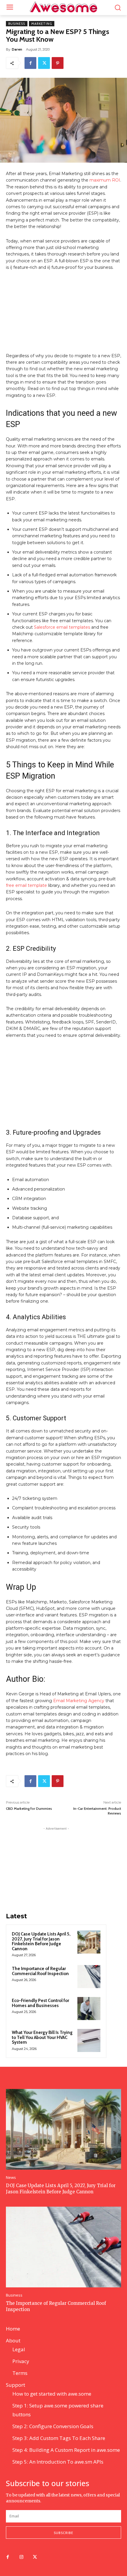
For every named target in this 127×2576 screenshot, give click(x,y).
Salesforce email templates (62, 627)
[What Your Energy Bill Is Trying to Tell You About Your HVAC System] (89, 2040)
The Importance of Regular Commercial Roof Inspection (40, 1971)
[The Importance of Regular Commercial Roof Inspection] (89, 1977)
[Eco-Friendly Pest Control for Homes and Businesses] (89, 2009)
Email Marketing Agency (79, 1701)
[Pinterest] (58, 63)
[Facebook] (30, 63)
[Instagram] (21, 2557)
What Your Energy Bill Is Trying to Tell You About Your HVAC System (42, 2037)
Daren (17, 49)
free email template (26, 885)
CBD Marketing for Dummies (29, 1808)
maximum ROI (105, 180)
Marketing (42, 24)
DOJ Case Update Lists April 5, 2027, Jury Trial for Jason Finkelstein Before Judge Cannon (41, 1941)
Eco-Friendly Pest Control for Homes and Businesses (40, 2003)
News (11, 2178)
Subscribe (63, 2533)
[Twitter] (44, 63)
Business (17, 24)
